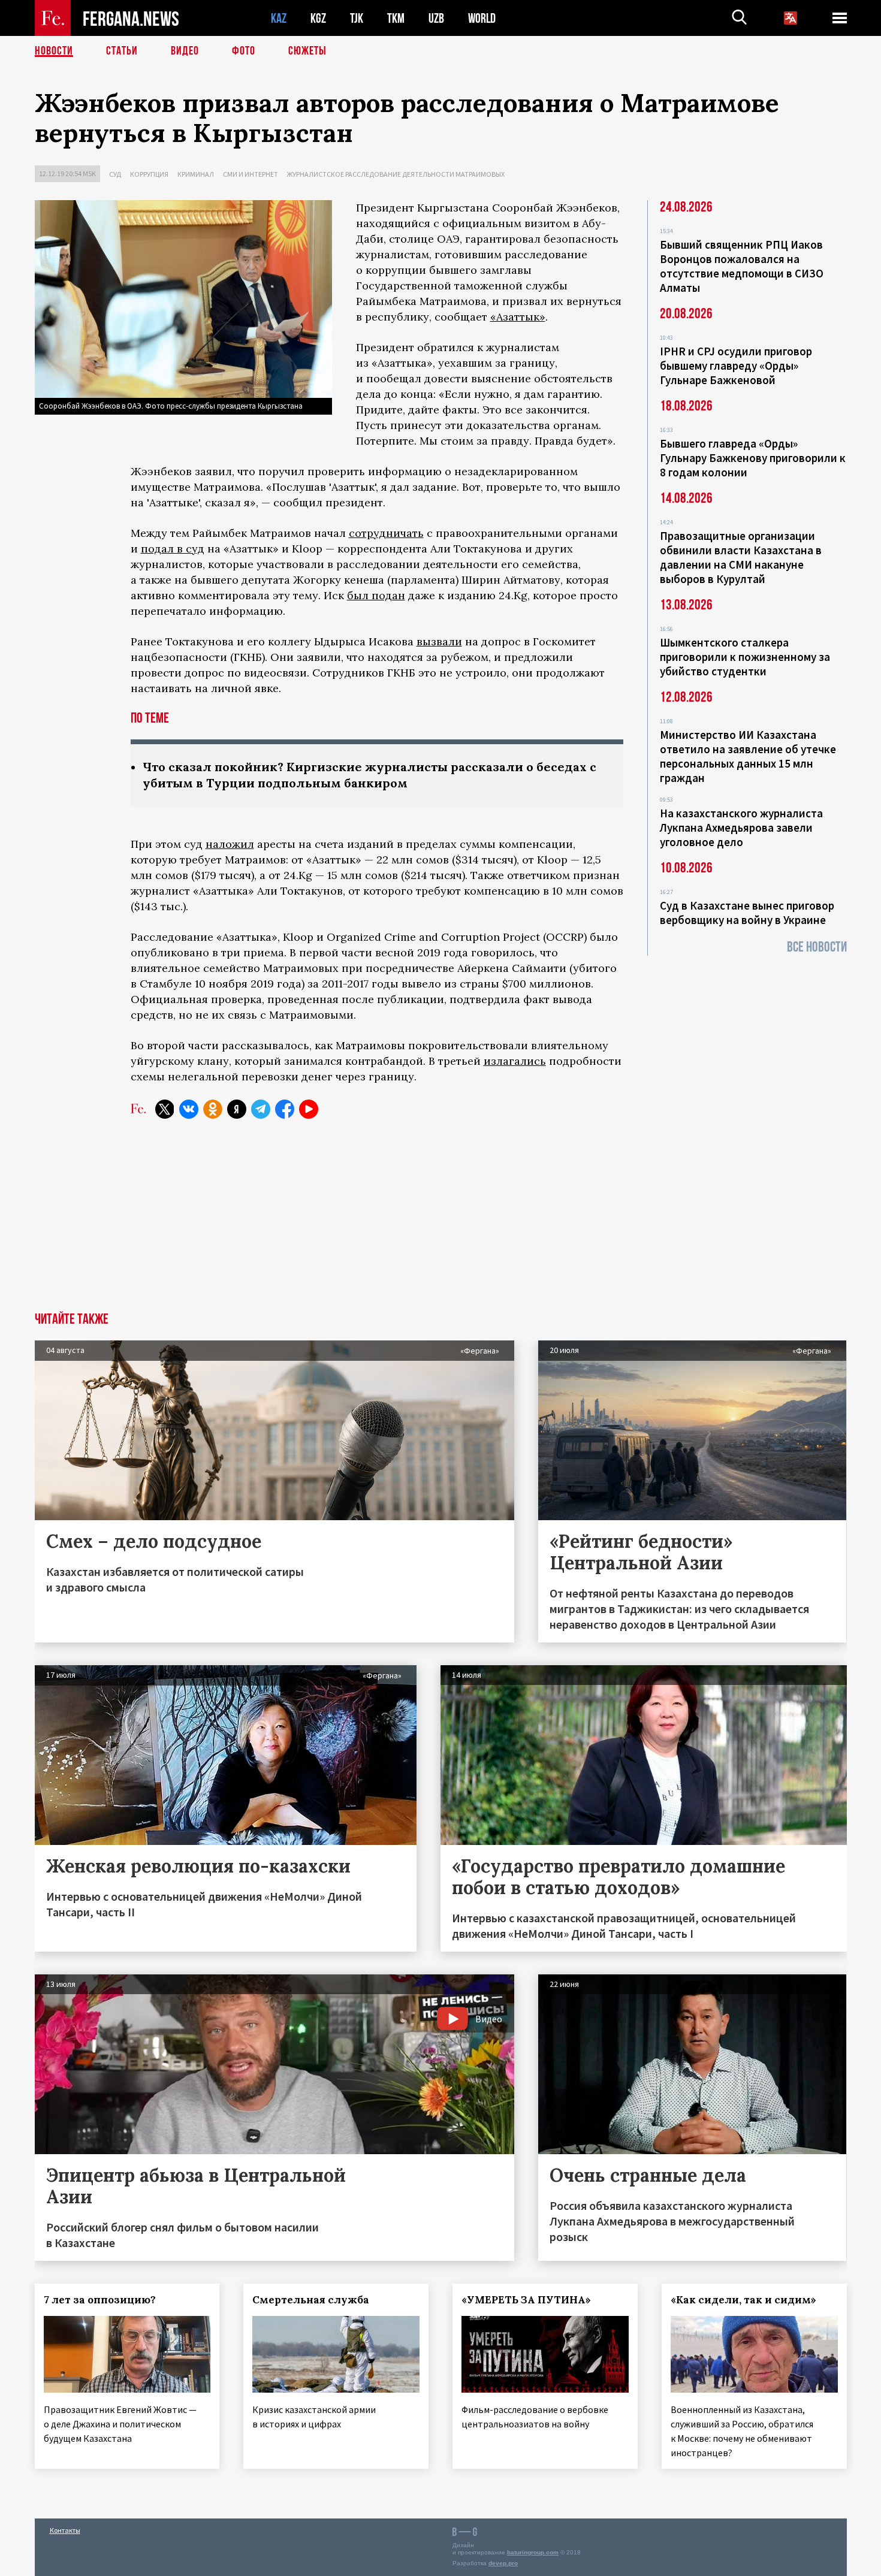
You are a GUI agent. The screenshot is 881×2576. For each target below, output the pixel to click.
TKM (396, 18)
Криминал (196, 174)
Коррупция (149, 174)
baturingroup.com (533, 2552)
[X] (165, 1109)
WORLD (482, 18)
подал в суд (173, 549)
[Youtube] (309, 1109)
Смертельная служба (311, 2300)
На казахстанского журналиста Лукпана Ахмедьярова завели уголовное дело (741, 828)
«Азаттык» (518, 317)
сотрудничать (386, 533)
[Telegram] (261, 1109)
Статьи (122, 51)
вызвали (439, 641)
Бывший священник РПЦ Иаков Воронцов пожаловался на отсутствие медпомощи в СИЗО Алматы (742, 266)
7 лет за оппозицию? (100, 2300)
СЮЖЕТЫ (307, 51)
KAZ (279, 18)
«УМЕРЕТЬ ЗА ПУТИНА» (526, 2300)
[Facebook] (285, 1109)
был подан (376, 595)
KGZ (318, 18)
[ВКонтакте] (189, 1109)
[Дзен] (237, 1109)
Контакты (65, 2530)
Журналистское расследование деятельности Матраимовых (396, 174)
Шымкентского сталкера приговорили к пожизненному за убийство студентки (745, 657)
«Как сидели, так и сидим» (743, 2300)
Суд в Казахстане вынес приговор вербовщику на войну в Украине (747, 913)
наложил (230, 844)
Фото (244, 51)
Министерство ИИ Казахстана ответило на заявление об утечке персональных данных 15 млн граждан (748, 756)
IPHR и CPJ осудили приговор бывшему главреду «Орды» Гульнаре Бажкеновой (736, 366)
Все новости (817, 947)
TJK (357, 18)
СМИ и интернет (251, 174)
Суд (115, 174)
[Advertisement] (441, 1222)
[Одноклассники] (213, 1109)
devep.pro (503, 2563)
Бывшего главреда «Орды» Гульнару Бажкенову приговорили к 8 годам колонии (753, 458)
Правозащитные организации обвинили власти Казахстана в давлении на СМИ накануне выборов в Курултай (741, 557)
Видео (185, 51)
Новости (54, 51)
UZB (436, 18)
